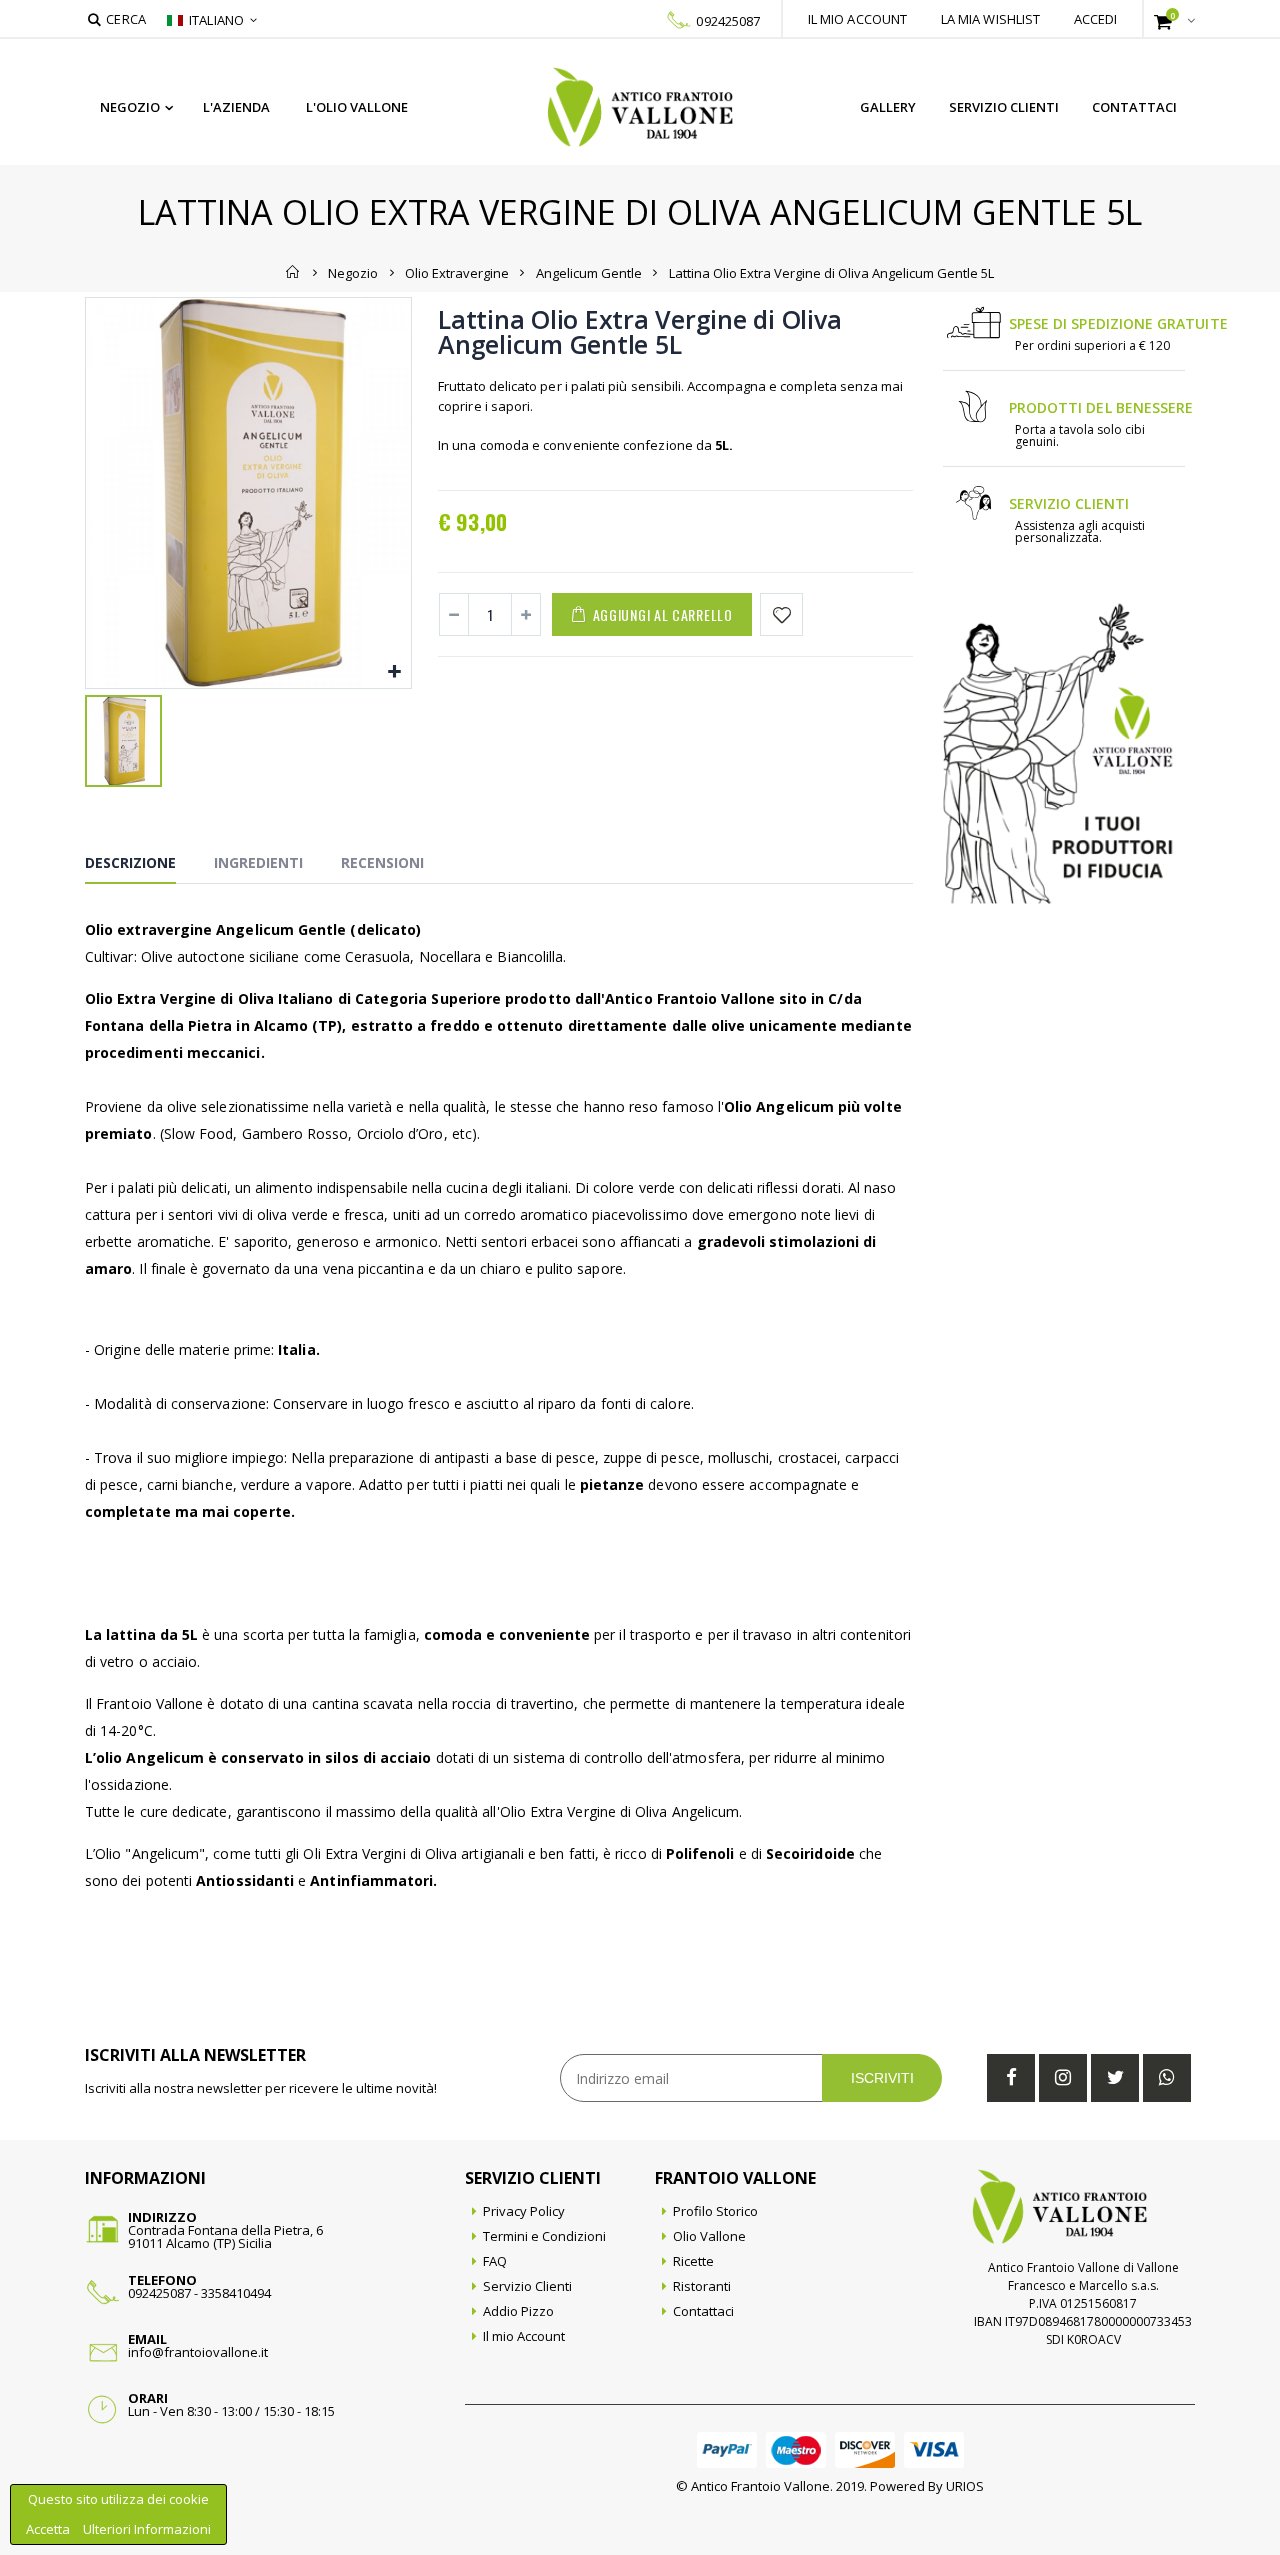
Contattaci (1134, 107)
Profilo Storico (715, 2211)
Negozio (130, 107)
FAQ (495, 2261)
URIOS (965, 2486)
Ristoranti (702, 2286)
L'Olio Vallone (357, 107)
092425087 (728, 21)
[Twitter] (1115, 2078)
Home (293, 272)
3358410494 (236, 2293)
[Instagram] (1063, 2078)
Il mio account (858, 19)
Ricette (693, 2261)
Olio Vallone (709, 2236)
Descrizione (130, 862)
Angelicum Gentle (589, 272)
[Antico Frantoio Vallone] (640, 107)
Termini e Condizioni (544, 2236)
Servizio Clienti (1004, 107)
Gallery (888, 107)
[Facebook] (1011, 2078)
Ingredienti (258, 862)
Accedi (1096, 19)
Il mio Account (524, 2336)
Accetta (49, 2529)
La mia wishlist (991, 19)
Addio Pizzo (518, 2311)
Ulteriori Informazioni (147, 2529)
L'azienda (236, 107)
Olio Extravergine (457, 272)
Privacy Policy (524, 2211)
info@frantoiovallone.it (198, 2352)
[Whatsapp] (1167, 2078)
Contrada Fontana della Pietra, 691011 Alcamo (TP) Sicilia (225, 2236)
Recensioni (382, 862)
